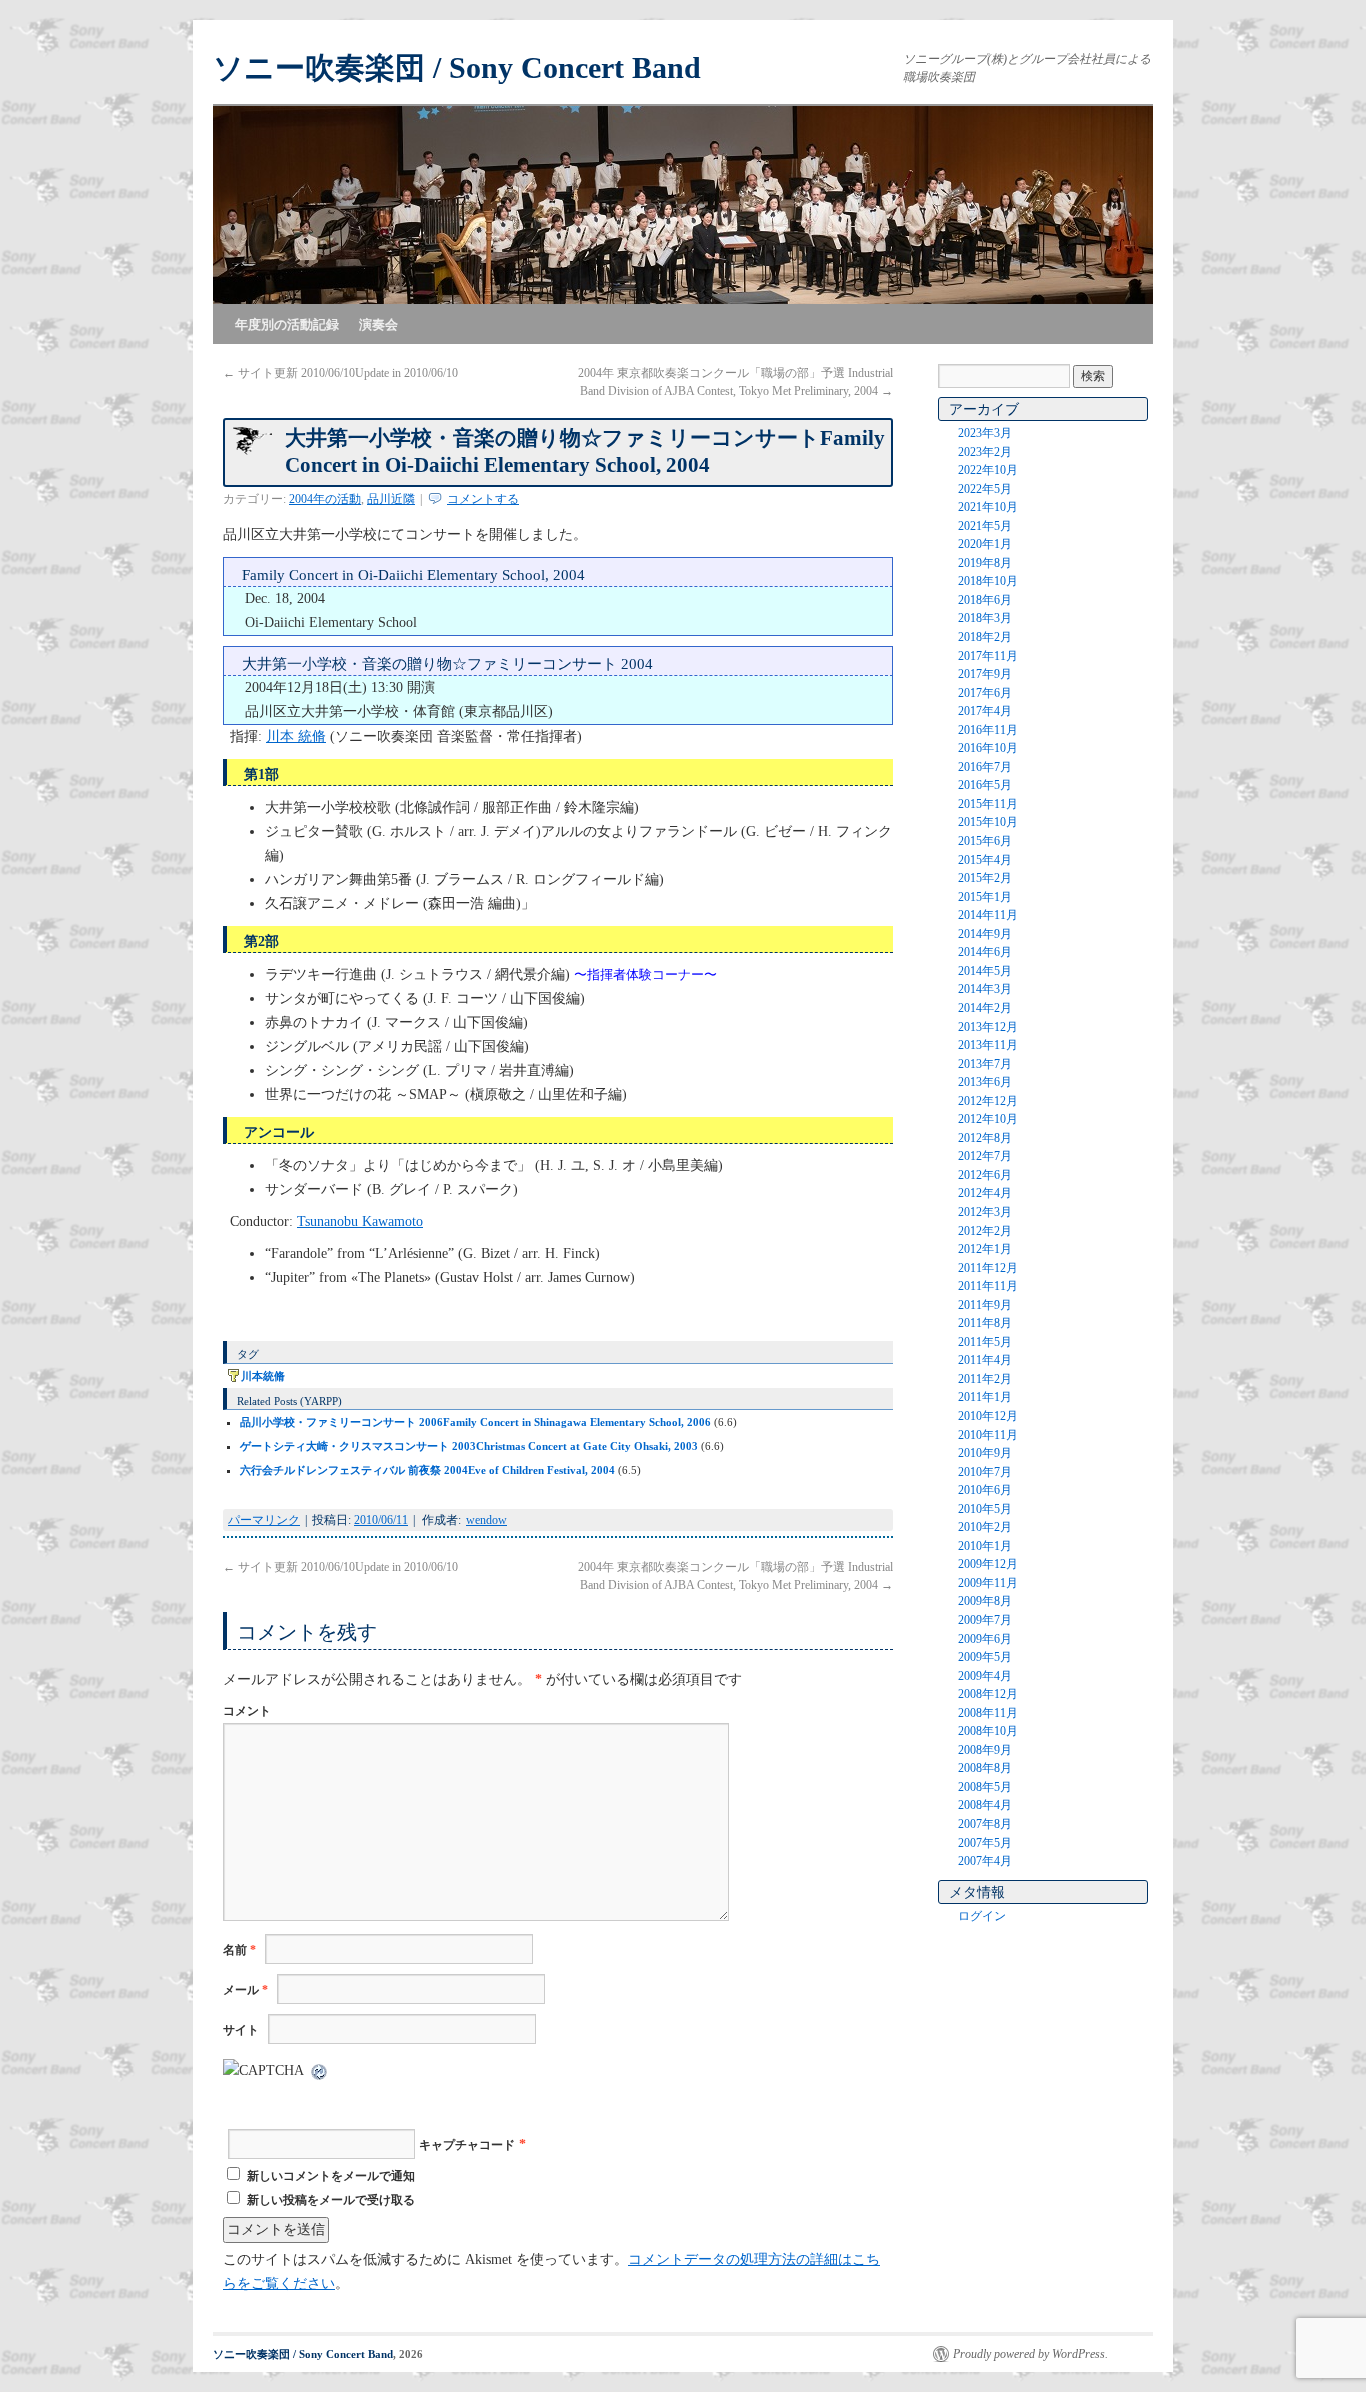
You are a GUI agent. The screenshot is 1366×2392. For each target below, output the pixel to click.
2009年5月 (985, 1657)
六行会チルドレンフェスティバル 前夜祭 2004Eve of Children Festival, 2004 (427, 1470)
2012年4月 (985, 1193)
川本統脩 (263, 1376)
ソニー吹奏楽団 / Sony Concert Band (457, 67)
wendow (486, 1520)
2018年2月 (985, 637)
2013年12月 (988, 1027)
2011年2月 (985, 1379)
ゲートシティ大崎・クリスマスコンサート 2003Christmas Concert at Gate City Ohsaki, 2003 (469, 1446)
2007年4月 (985, 1861)
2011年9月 (985, 1305)
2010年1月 (985, 1546)
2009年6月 (985, 1639)
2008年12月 (988, 1694)
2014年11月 (988, 915)
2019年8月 (985, 563)
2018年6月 (985, 600)
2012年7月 (985, 1156)
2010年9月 (985, 1453)
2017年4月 (985, 711)
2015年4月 (985, 860)
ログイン (982, 1916)
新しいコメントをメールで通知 (331, 2176)
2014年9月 (985, 934)
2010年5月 (985, 1509)
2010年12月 (988, 1416)
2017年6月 (985, 693)
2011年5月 (985, 1342)
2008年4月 (985, 1805)
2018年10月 (988, 581)
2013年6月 (985, 1082)
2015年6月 (985, 841)
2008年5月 (985, 1787)
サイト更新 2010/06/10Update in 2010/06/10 (340, 373)
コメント (247, 1711)
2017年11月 (988, 656)
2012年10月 (988, 1119)
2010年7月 (985, 1472)
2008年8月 (985, 1768)
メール (245, 1990)
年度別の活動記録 (287, 324)
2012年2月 (985, 1231)
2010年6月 (985, 1490)
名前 (239, 1950)
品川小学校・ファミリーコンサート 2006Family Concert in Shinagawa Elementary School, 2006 (475, 1422)
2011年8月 (985, 1323)
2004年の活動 (325, 499)
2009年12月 (988, 1564)
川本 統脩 (296, 736)
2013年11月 (988, 1045)
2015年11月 (988, 804)
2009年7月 (985, 1620)
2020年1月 (985, 544)
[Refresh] (320, 2070)
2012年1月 (985, 1249)
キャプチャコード (467, 2145)
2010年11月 (988, 1435)
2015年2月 (985, 878)
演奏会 (378, 324)
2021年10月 (988, 507)
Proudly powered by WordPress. (1030, 2354)
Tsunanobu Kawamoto (360, 1221)
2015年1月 (985, 897)
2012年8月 (985, 1138)
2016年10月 (988, 748)
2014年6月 (985, 952)
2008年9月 (985, 1750)
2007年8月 (985, 1824)
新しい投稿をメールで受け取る (331, 2200)
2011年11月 (988, 1286)
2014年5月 (985, 971)
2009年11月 (988, 1583)
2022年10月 (988, 470)
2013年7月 (985, 1064)
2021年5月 (985, 526)
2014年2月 (985, 1008)
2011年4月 (985, 1360)
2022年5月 (985, 489)
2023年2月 (985, 452)
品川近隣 (391, 499)
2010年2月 (985, 1527)
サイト (241, 2030)
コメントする (483, 499)
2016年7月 (985, 767)
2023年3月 (985, 433)
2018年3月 (985, 618)
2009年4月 (985, 1676)
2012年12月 (988, 1101)
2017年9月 (985, 674)
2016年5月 (985, 785)
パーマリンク (264, 1520)
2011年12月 (988, 1268)
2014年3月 (985, 989)
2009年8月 (985, 1601)
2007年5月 (985, 1843)
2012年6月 (985, 1175)
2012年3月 (985, 1212)
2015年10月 (988, 822)
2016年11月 (988, 730)
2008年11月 (988, 1713)
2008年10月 (988, 1731)
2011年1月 (985, 1397)
